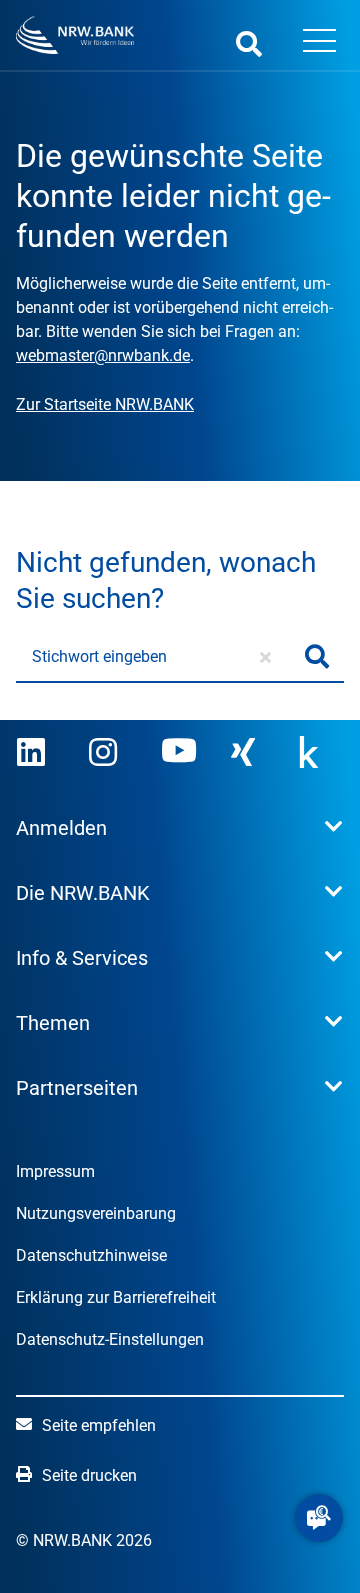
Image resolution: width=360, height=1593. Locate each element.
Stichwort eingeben (99, 656)
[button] (319, 1518)
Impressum (55, 1171)
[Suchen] (317, 657)
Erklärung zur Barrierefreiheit (116, 1297)
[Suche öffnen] (249, 43)
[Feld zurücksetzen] (265, 657)
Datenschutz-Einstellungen (110, 1339)
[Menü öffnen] (319, 43)
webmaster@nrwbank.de (103, 355)
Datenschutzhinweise (91, 1255)
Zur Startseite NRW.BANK (105, 404)
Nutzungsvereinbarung (96, 1213)
